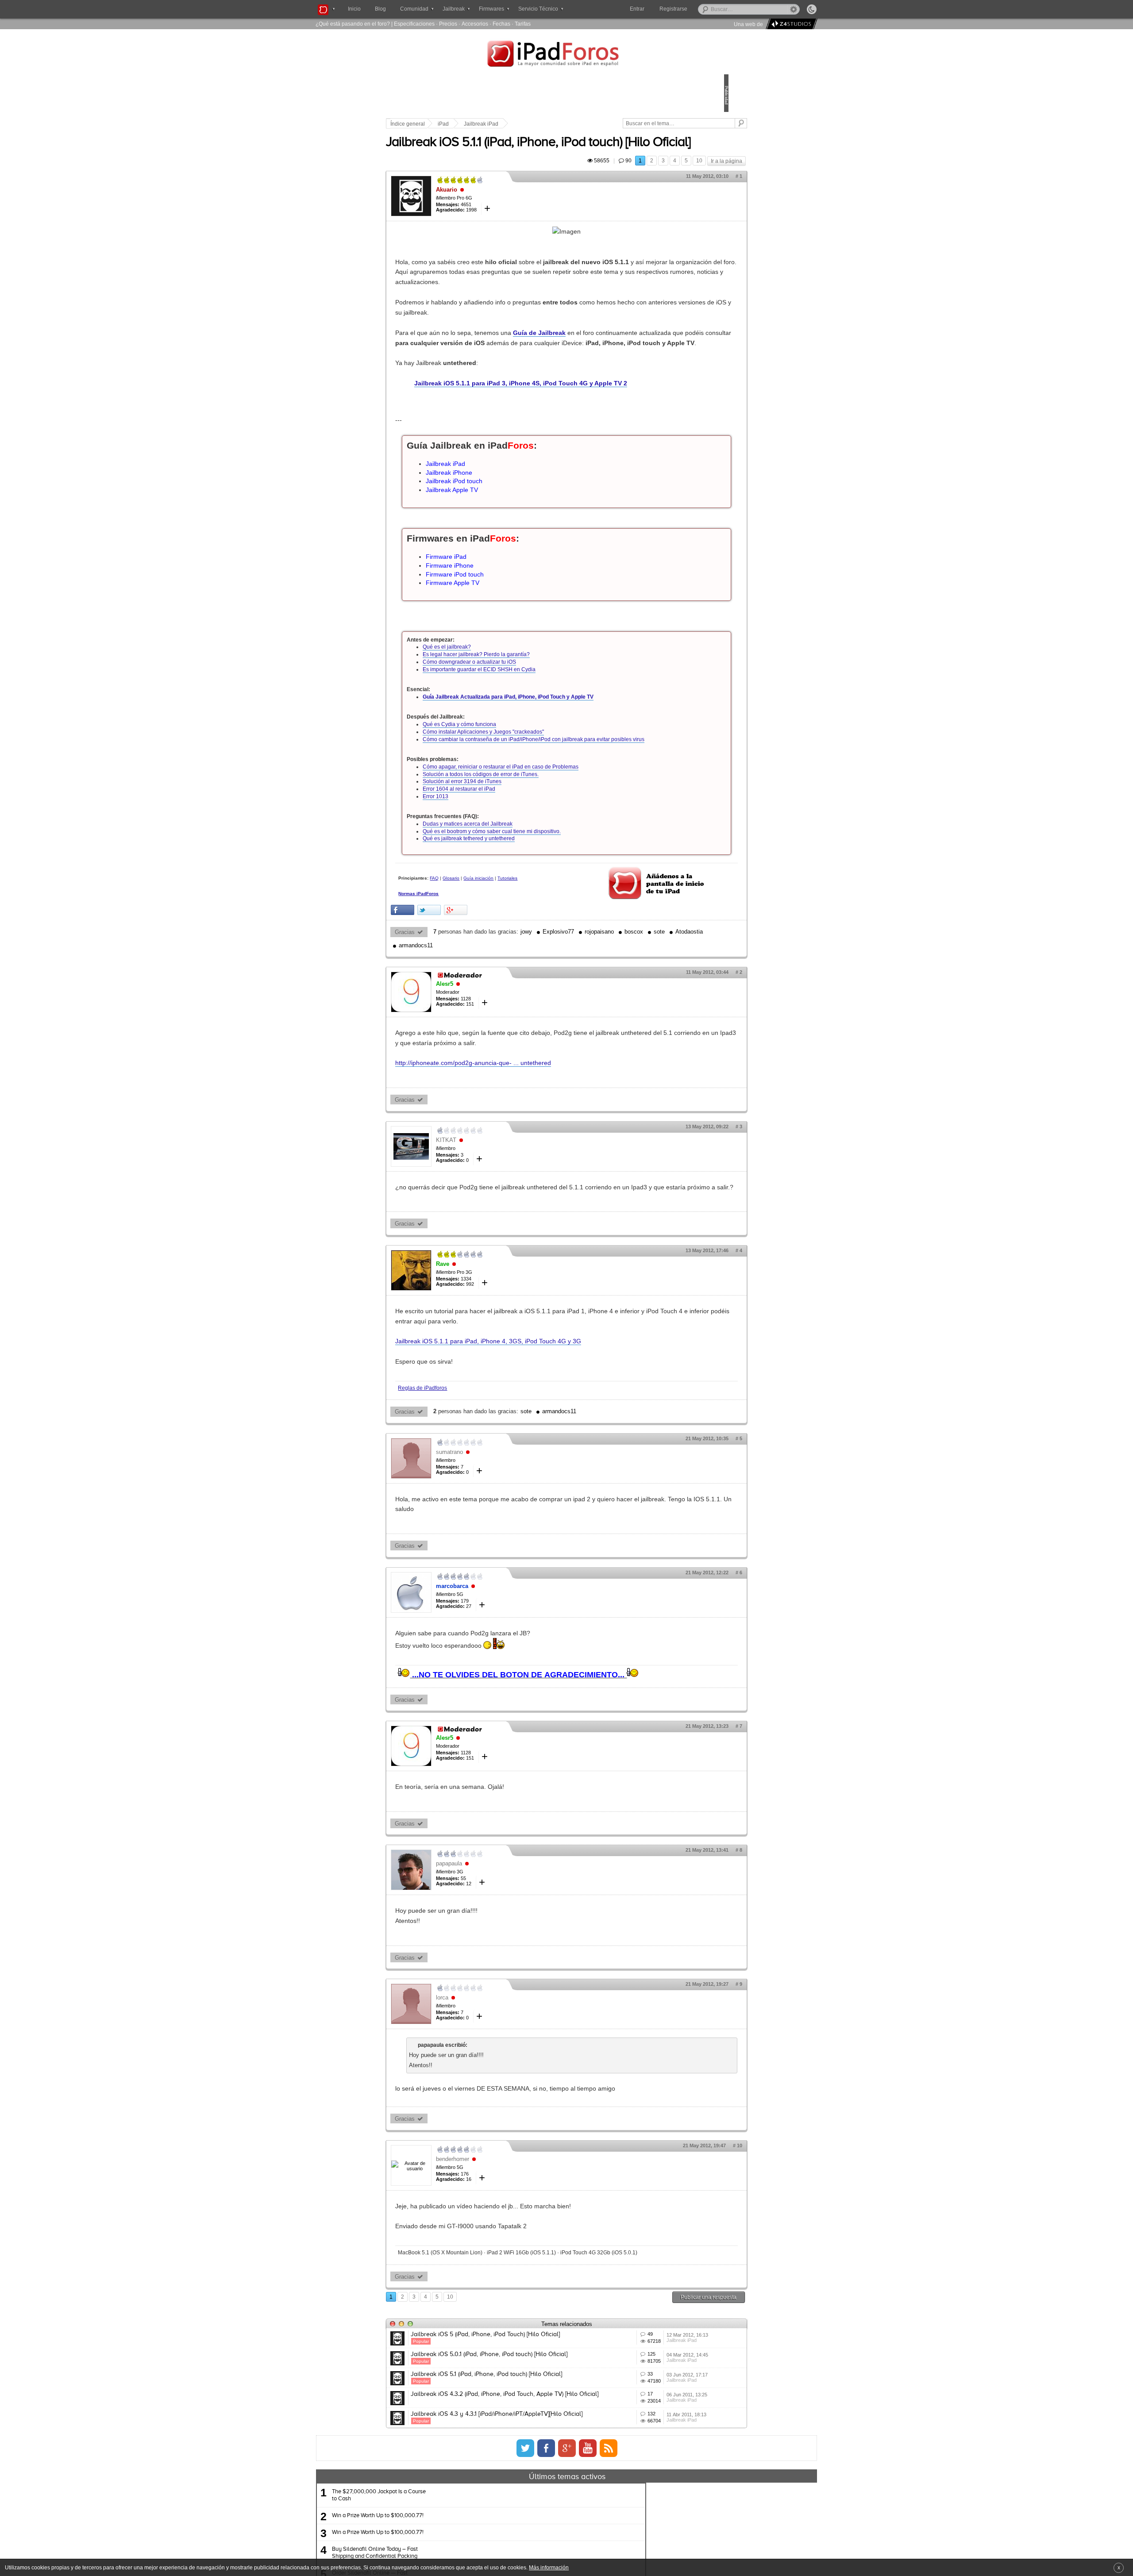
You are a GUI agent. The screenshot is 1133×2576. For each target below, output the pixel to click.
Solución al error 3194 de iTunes (524, 854)
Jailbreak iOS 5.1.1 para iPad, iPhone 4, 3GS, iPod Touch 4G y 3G (550, 1437)
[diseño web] (790, 24)
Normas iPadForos (480, 974)
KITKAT (508, 1225)
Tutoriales (470, 959)
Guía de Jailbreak (601, 368)
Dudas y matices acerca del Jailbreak (529, 896)
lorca (504, 2105)
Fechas (501, 24)
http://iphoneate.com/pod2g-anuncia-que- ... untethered (535, 1148)
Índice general (469, 124)
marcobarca (514, 1682)
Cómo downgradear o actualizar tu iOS (531, 727)
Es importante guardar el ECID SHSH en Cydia (541, 734)
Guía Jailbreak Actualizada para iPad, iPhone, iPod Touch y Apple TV (570, 762)
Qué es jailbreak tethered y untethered (530, 911)
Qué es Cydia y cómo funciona (521, 790)
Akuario (508, 214)
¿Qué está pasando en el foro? (353, 24)
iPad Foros (566, 55)
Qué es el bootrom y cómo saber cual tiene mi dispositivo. (553, 904)
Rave (504, 1359)
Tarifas (523, 24)
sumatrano (511, 1548)
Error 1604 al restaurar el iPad (520, 861)
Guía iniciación (540, 951)
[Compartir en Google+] (517, 986)
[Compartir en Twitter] (491, 986)
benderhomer (514, 2276)
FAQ (496, 951)
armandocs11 (566, 1021)
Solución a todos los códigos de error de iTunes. (542, 847)
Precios (448, 24)
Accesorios (475, 24)
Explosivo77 (620, 1007)
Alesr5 (506, 1059)
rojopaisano (661, 1007)
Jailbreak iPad (543, 124)
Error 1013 (497, 869)
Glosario (513, 951)
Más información (549, 2567)
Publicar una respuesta (647, 2421)
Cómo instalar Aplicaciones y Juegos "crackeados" (545, 797)
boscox (470, 1021)
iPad (505, 124)
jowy (588, 1007)
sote (495, 1021)
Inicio (354, 9)
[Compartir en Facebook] (464, 986)
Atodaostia (525, 1021)
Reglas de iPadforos (484, 1483)
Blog (380, 9)
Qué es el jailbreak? (508, 712)
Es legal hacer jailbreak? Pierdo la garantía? (538, 720)
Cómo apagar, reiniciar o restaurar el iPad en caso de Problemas (562, 839)
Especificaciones (414, 24)
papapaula (511, 1970)
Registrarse (702, 9)
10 (638, 185)
